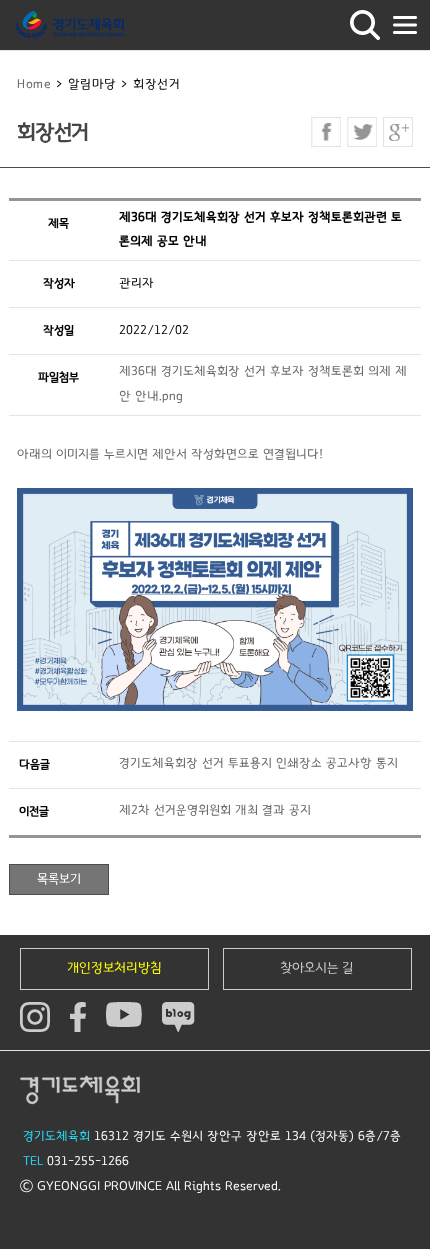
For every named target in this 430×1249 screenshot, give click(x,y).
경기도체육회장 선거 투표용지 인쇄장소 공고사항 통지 (258, 763)
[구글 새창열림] (398, 132)
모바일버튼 (405, 25)
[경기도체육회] (70, 25)
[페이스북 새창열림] (326, 132)
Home (34, 84)
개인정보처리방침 (114, 968)
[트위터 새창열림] (362, 132)
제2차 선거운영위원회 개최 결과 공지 (215, 810)
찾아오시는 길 (317, 968)
